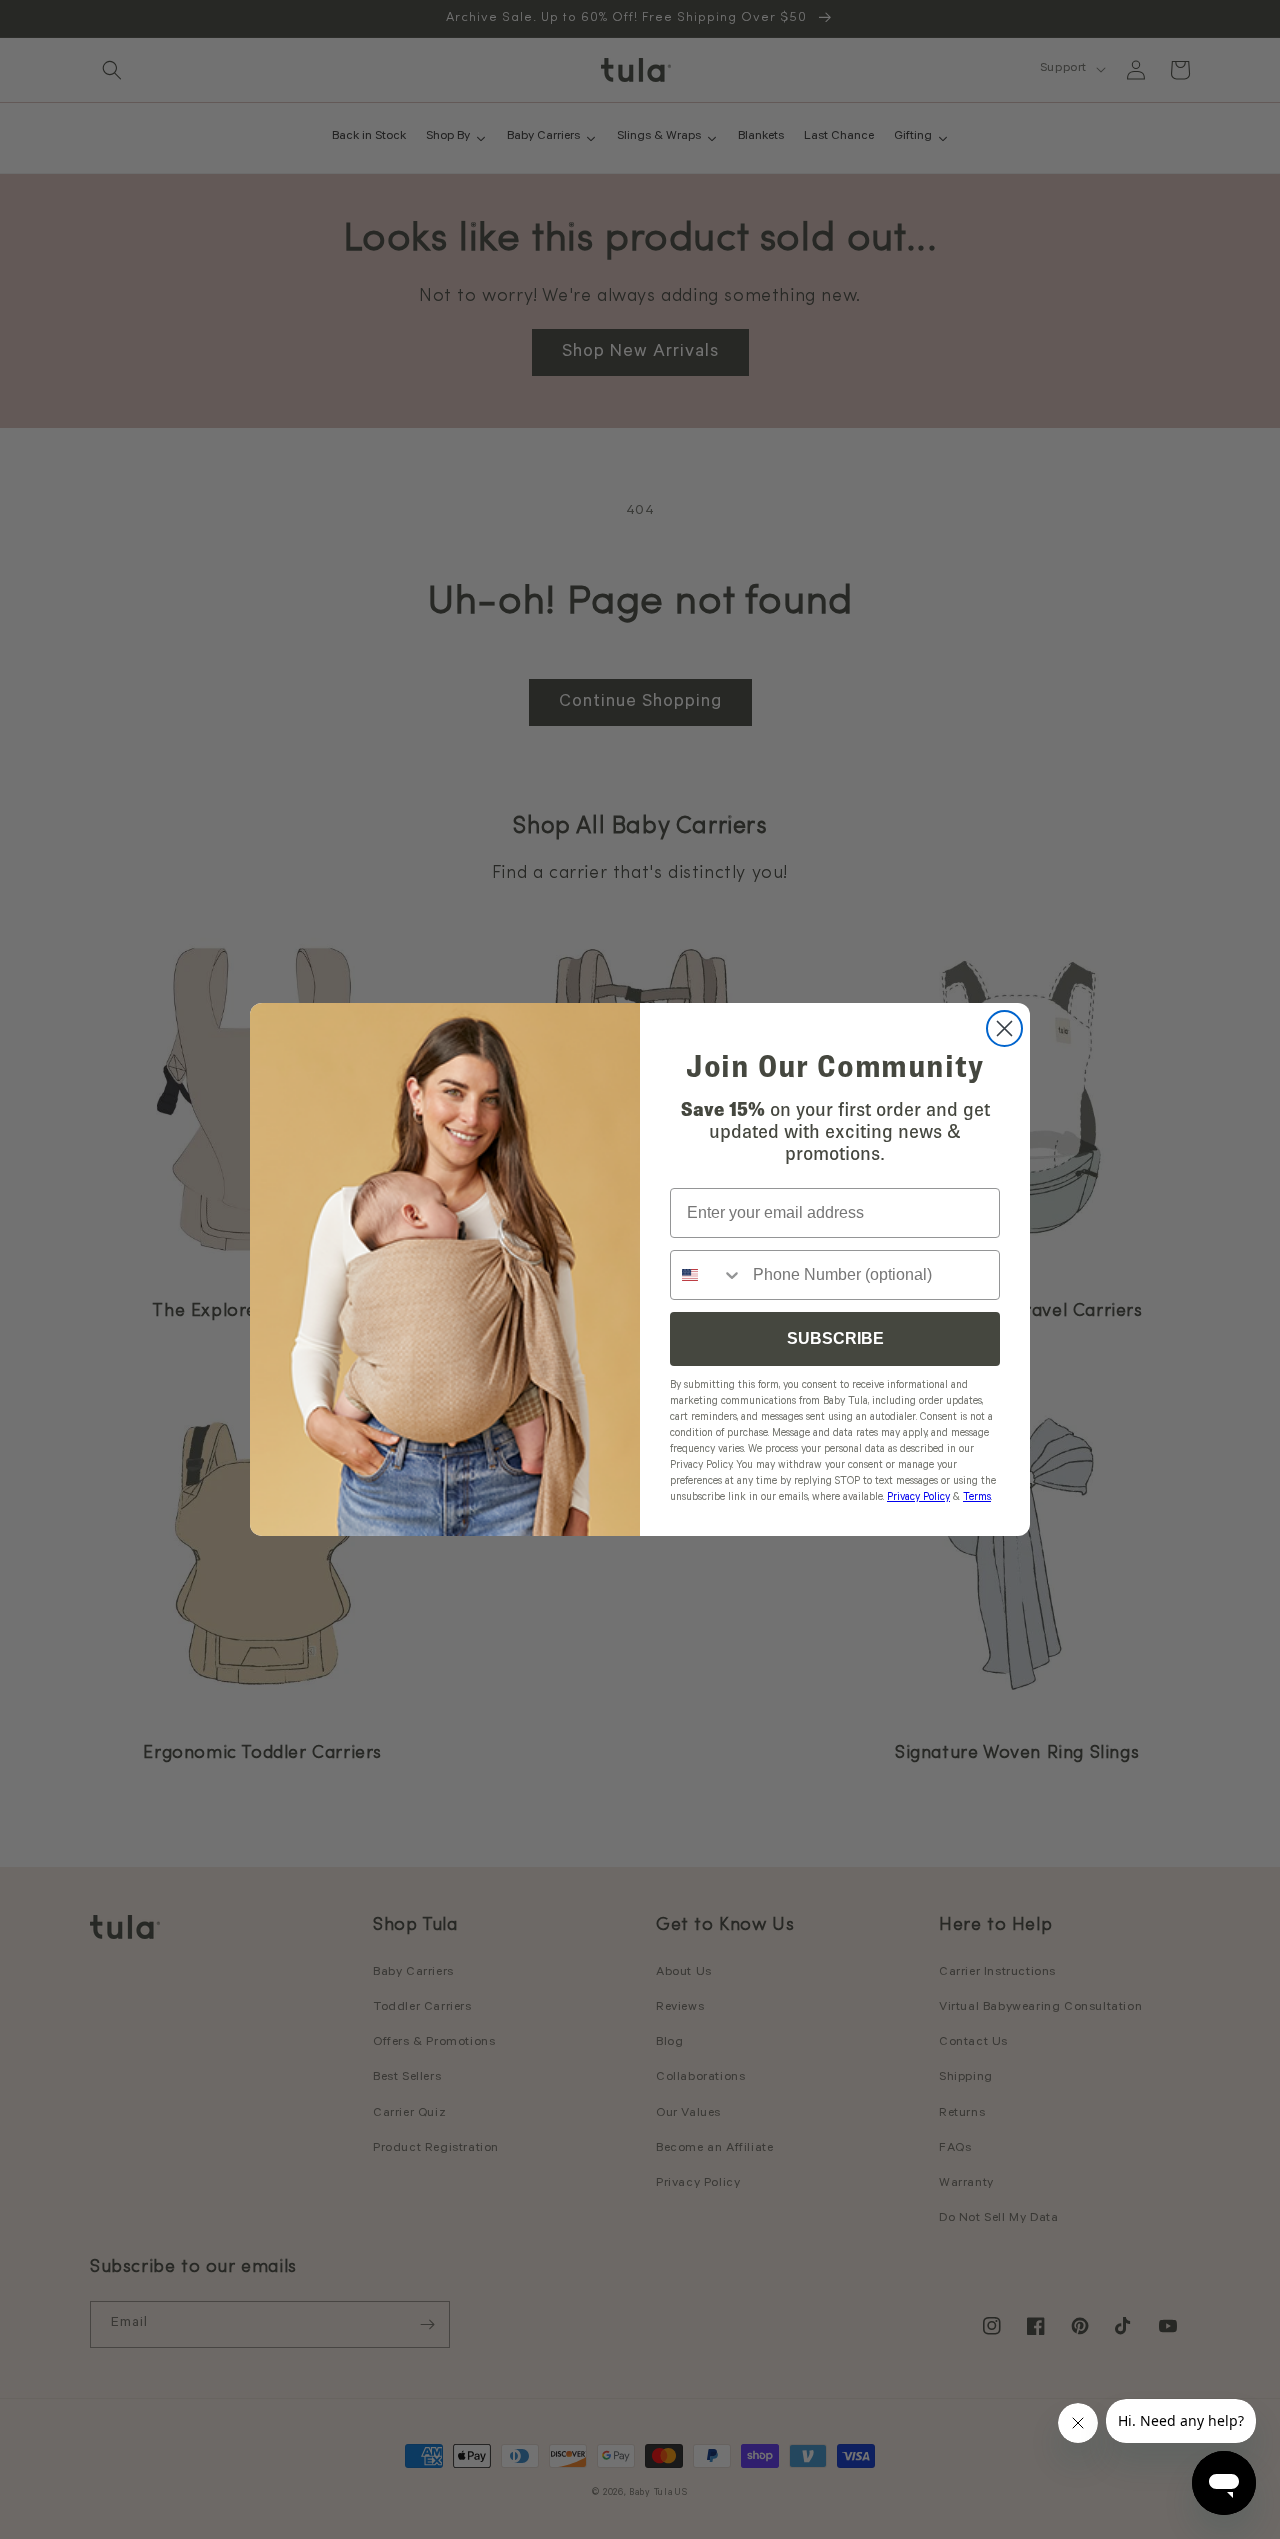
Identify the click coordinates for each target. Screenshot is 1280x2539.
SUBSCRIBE (835, 1338)
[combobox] (707, 1275)
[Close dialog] (1004, 1028)
